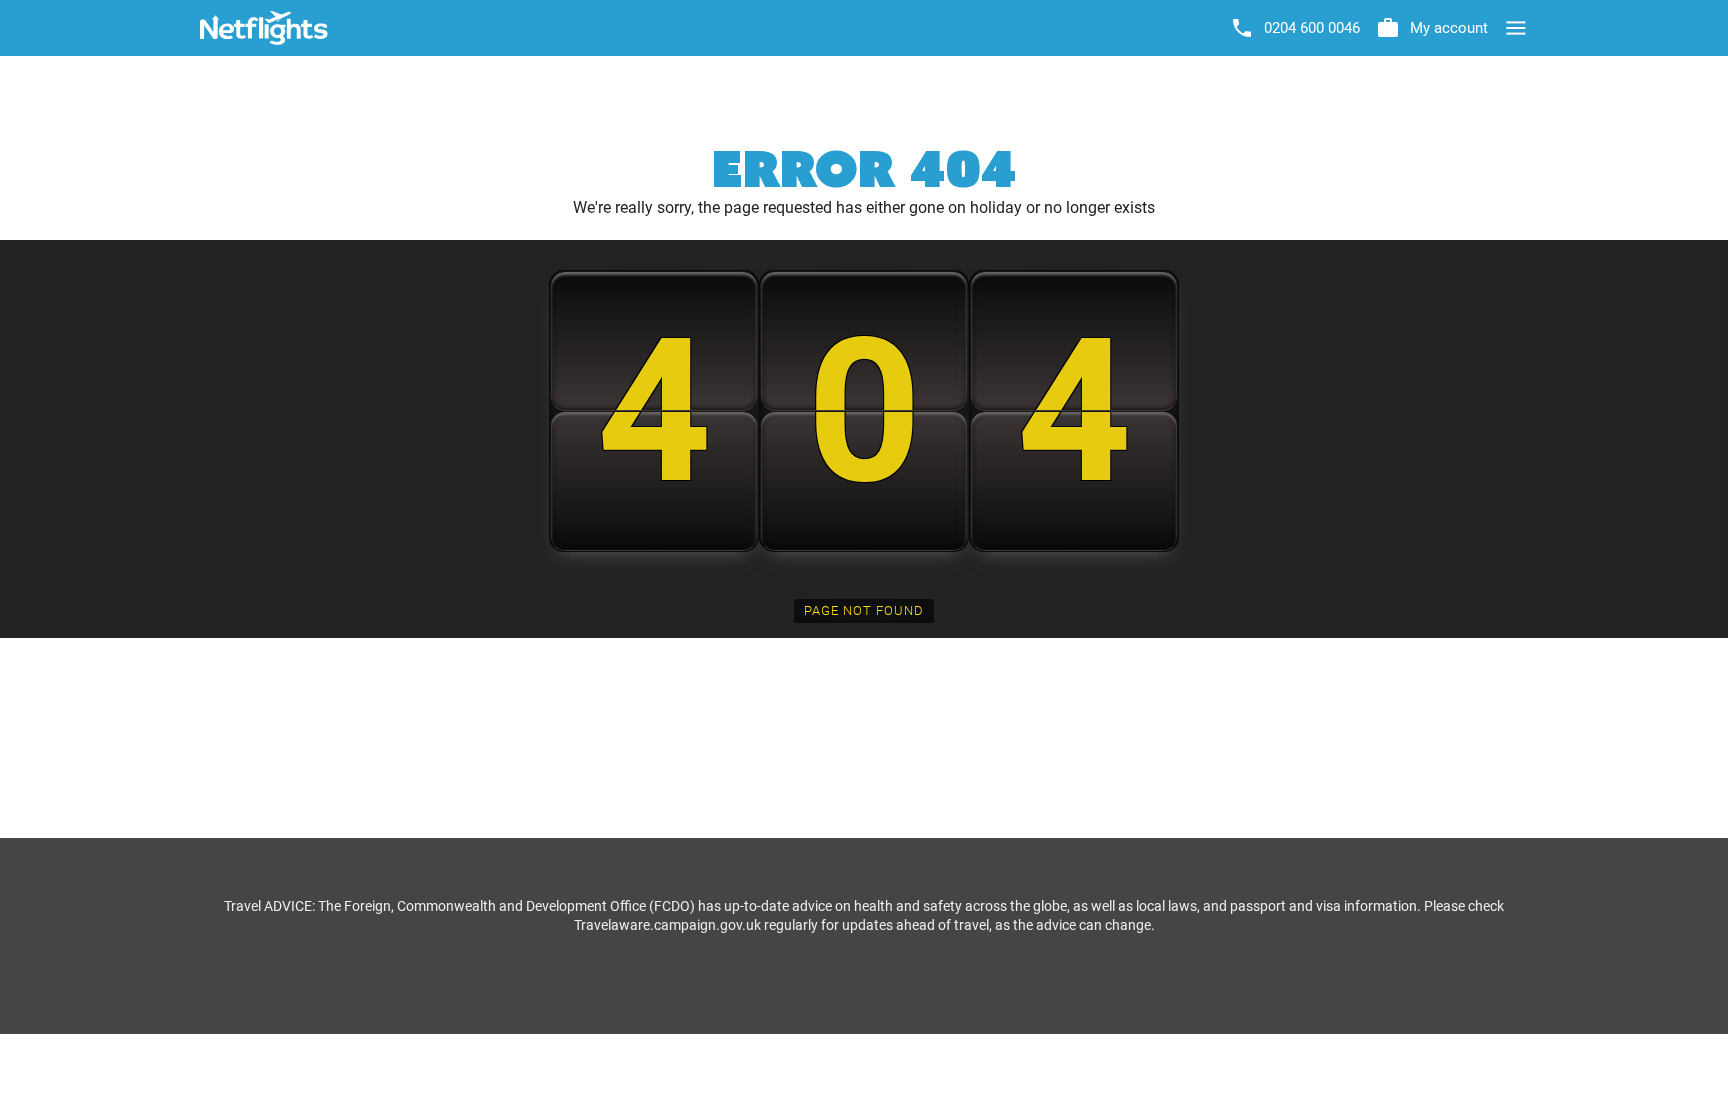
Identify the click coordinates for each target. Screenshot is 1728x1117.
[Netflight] (264, 28)
